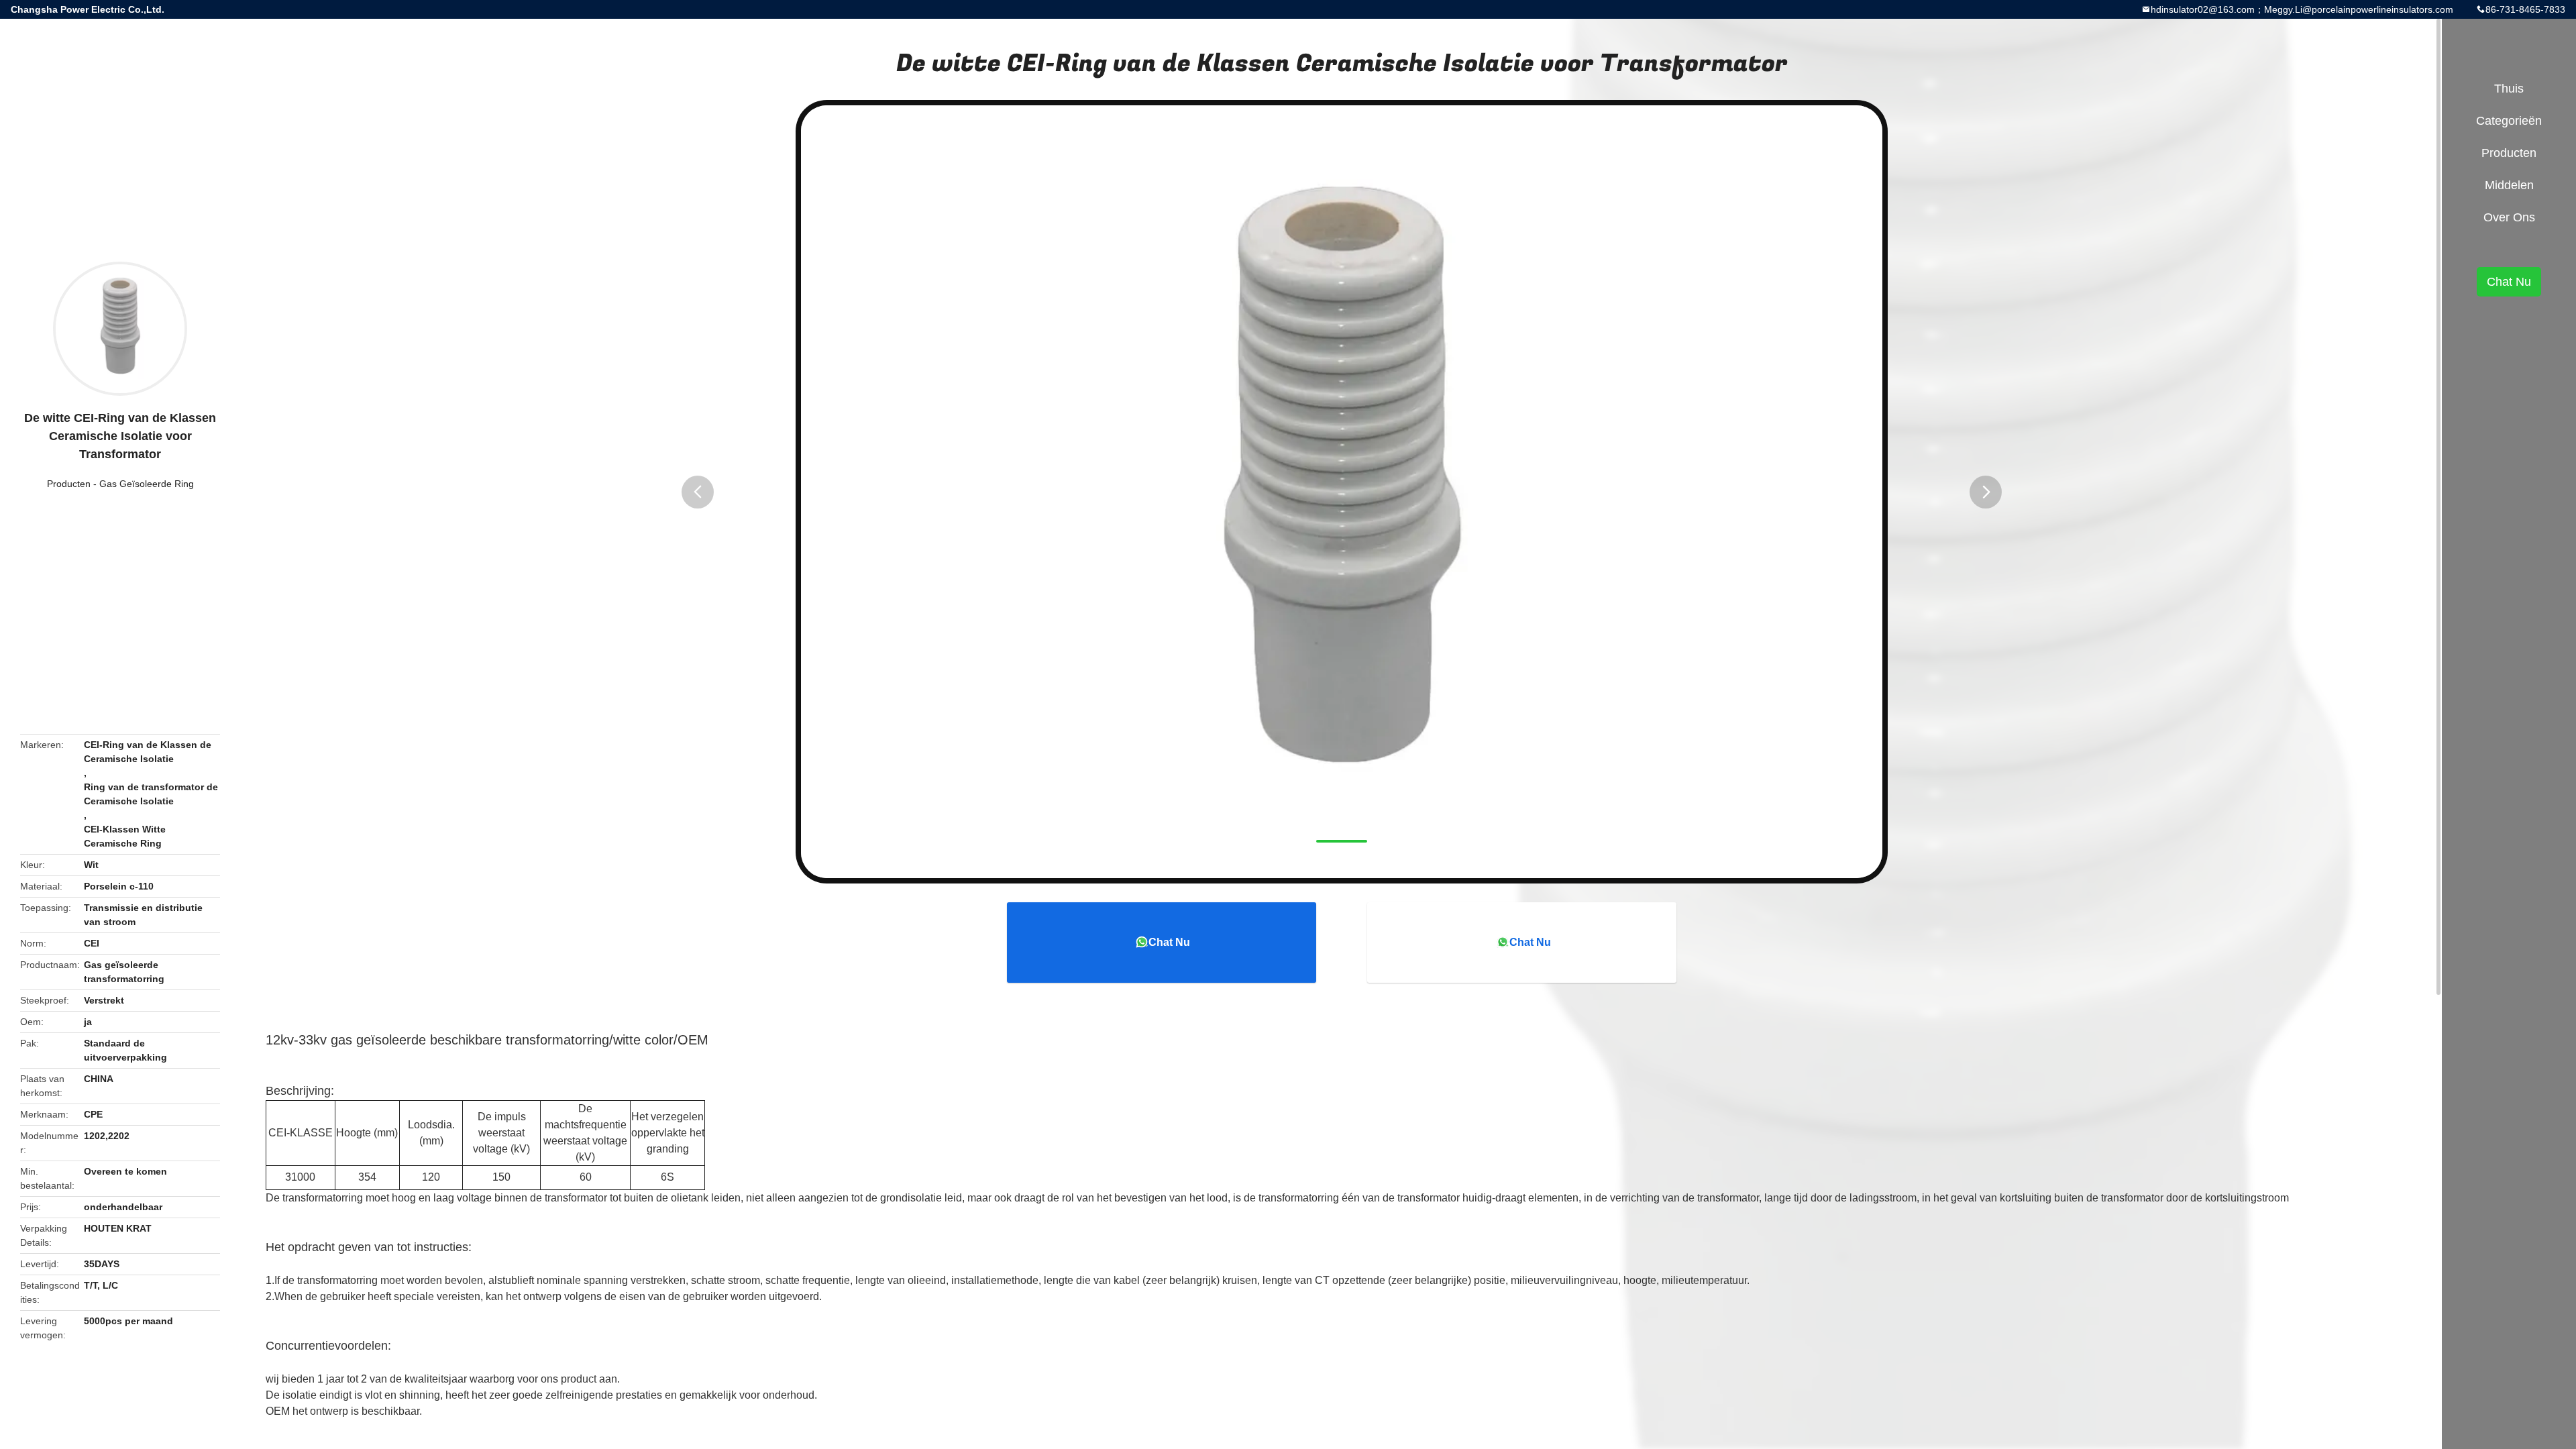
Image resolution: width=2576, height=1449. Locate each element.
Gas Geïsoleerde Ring (147, 484)
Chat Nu (1169, 942)
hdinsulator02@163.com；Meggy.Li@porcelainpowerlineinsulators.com (2302, 9)
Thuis (2509, 89)
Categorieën (2509, 121)
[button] (698, 492)
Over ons (2509, 217)
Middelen (2509, 185)
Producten (69, 484)
